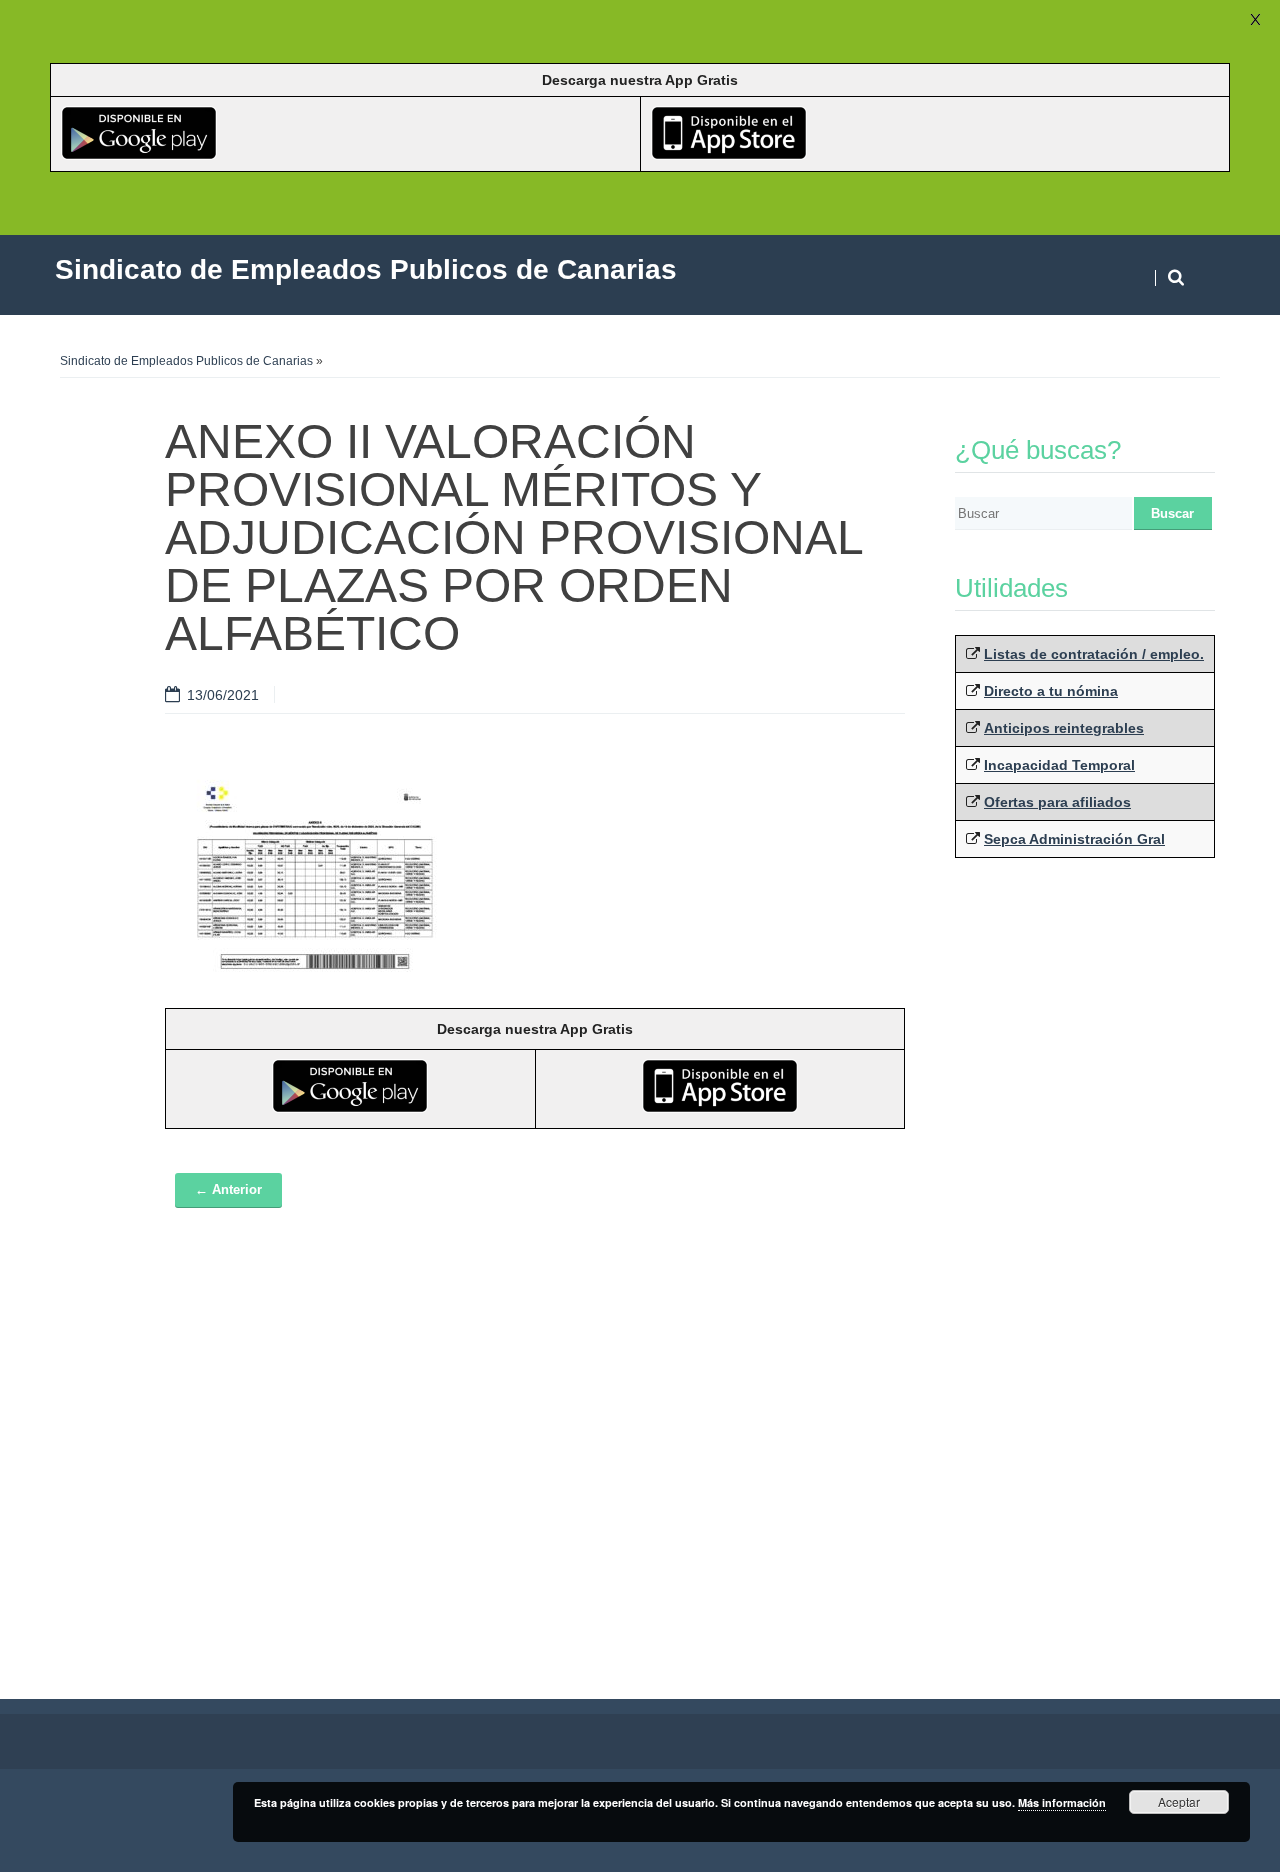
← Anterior (228, 1189)
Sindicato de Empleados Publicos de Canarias (186, 361)
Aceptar (1179, 1801)
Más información (1062, 1802)
